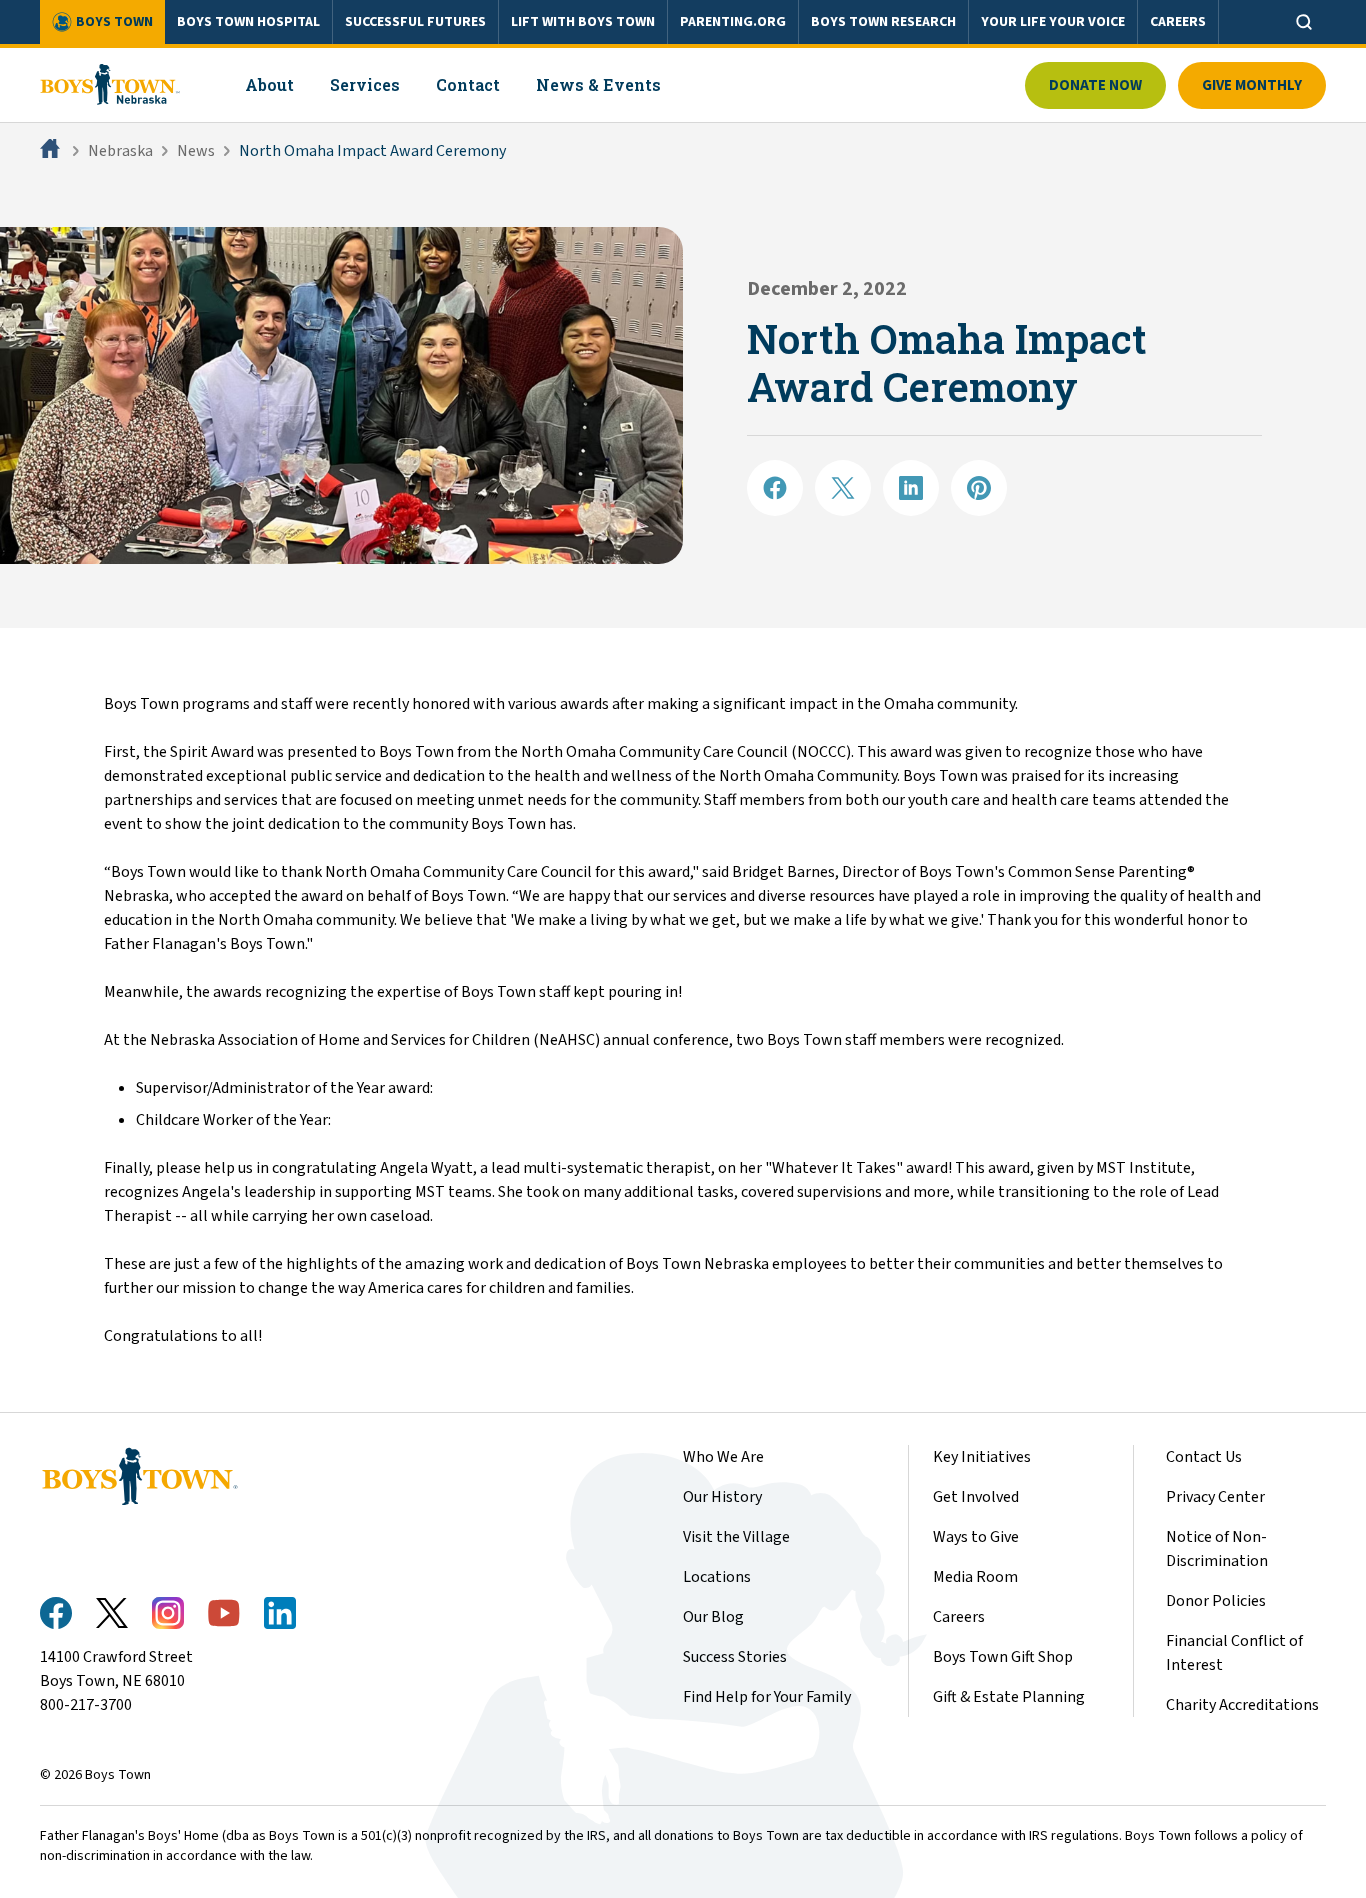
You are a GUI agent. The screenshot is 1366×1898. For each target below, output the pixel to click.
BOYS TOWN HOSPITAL (248, 22)
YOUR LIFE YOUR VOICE (1053, 22)
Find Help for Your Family (767, 1697)
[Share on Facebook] (775, 488)
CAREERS (1178, 22)
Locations (717, 1577)
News (196, 151)
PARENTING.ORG (733, 22)
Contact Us (1204, 1457)
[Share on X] (843, 488)
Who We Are (723, 1457)
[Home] (52, 151)
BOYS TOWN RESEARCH (883, 22)
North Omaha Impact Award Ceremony (372, 151)
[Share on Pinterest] (979, 488)
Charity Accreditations (1242, 1705)
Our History (722, 1497)
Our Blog (713, 1617)
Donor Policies (1216, 1601)
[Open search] (1304, 22)
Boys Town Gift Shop (1003, 1657)
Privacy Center (1215, 1497)
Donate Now (1095, 85)
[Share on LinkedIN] (911, 488)
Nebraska (120, 151)
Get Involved (976, 1497)
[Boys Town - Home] (110, 85)
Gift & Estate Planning (1009, 1697)
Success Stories (735, 1657)
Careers (959, 1617)
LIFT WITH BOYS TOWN (583, 22)
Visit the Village (736, 1537)
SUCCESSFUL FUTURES (415, 22)
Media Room (975, 1577)
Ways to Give (976, 1537)
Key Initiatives (982, 1457)
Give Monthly (1252, 85)
